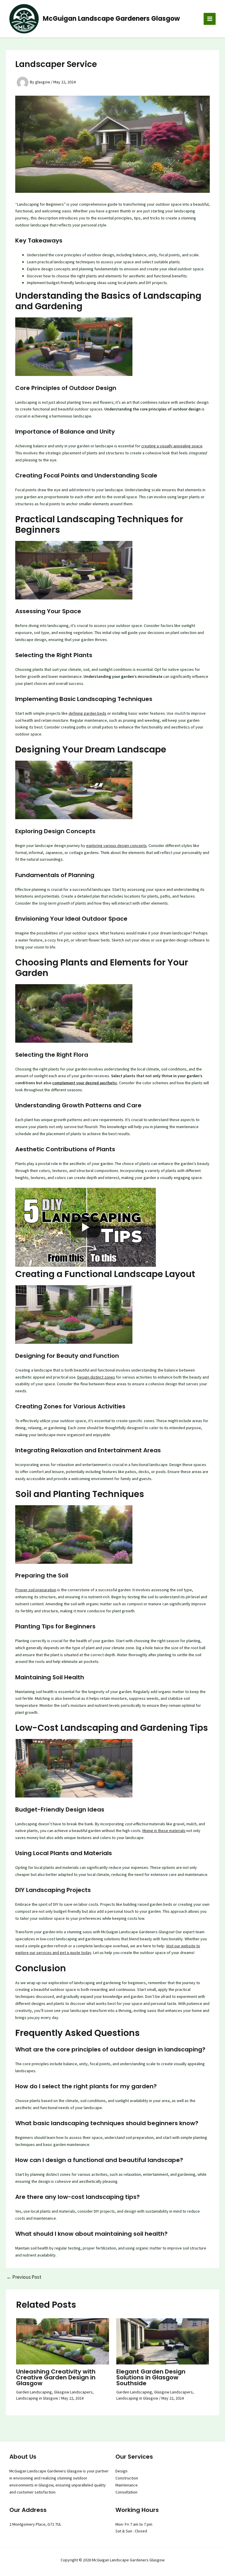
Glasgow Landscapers (73, 2392)
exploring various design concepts (116, 846)
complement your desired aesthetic (85, 1083)
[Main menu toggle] (210, 19)
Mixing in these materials (164, 1831)
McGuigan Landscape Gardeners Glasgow (111, 19)
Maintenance (127, 2485)
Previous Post (24, 2277)
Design (121, 2471)
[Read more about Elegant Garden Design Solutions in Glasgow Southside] (163, 2341)
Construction (127, 2478)
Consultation (126, 2492)
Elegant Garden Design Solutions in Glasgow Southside (151, 2377)
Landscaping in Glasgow (37, 2398)
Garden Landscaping (34, 2392)
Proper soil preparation (36, 1590)
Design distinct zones (96, 1377)
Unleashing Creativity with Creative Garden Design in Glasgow (56, 2377)
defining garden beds (87, 713)
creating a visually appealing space (172, 446)
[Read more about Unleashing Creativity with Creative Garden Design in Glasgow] (63, 2341)
